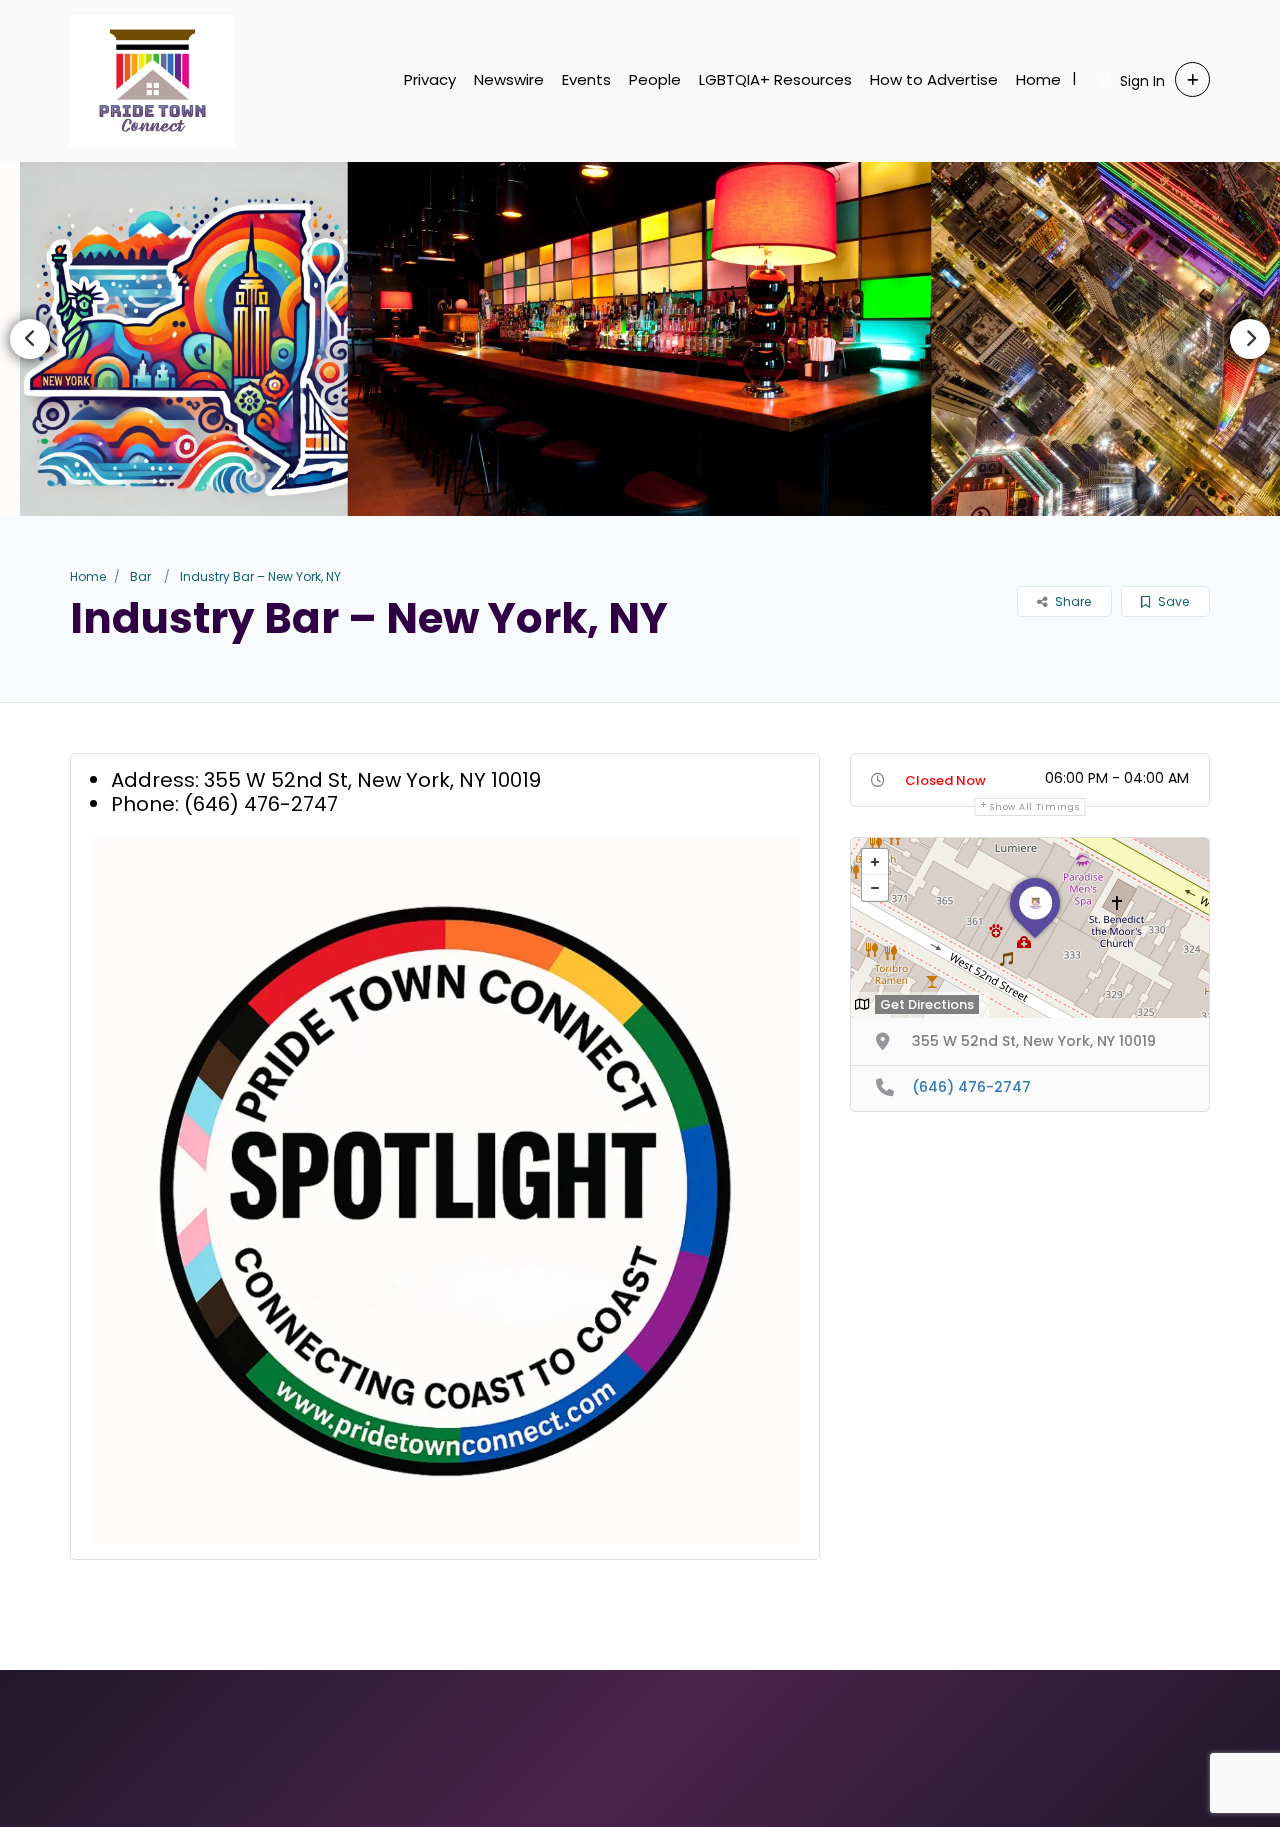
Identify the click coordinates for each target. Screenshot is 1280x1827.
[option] (640, 338)
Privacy (430, 79)
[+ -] (1030, 928)
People (655, 79)
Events (586, 79)
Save (1172, 601)
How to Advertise (934, 79)
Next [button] (1250, 339)
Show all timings (1034, 807)
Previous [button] (30, 339)
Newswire (509, 79)
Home (1038, 79)
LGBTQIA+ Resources (775, 79)
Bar (140, 576)
